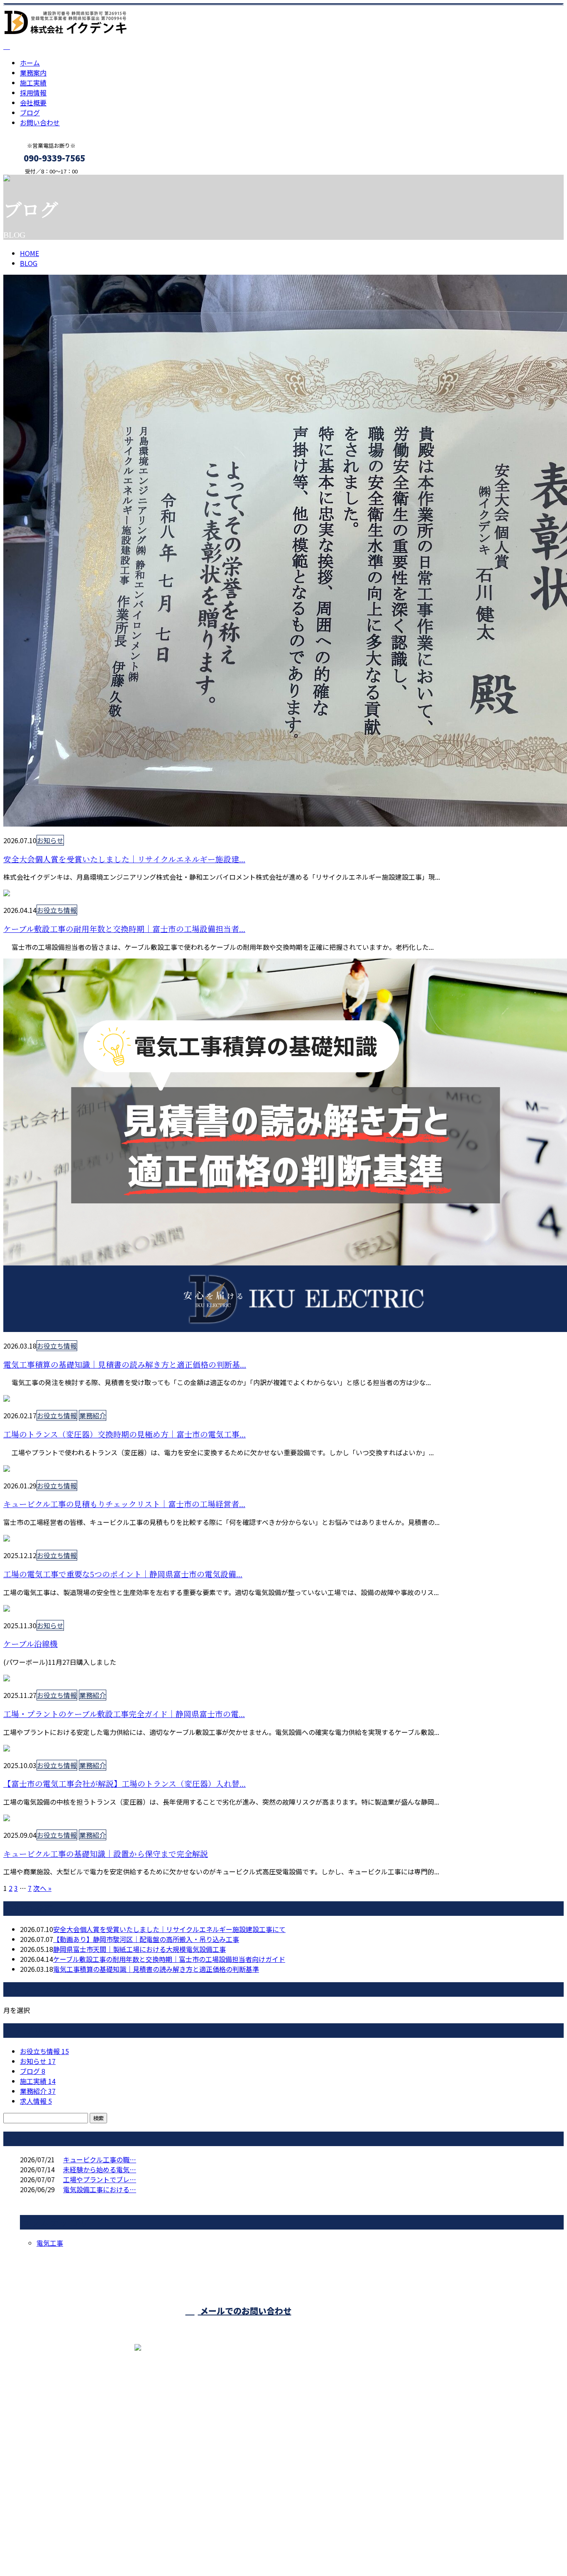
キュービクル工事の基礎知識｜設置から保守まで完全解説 (106, 1854)
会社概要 (33, 102)
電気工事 (50, 2243)
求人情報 (36, 2101)
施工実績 (33, 83)
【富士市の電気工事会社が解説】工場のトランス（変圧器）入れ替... (125, 1784)
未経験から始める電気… (100, 2169)
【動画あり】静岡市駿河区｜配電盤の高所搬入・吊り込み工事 (146, 1939)
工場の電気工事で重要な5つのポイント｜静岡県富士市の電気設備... (123, 1575)
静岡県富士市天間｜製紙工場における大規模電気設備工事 (139, 1949)
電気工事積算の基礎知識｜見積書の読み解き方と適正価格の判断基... (125, 1365)
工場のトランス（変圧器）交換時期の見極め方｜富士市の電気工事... (125, 1435)
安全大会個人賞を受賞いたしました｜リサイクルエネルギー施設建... (124, 860)
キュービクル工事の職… (100, 2159)
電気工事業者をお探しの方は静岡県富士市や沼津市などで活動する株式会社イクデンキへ (136, 2548)
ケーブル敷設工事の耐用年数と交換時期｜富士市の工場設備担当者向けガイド (169, 1959)
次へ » (42, 1888)
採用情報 (33, 93)
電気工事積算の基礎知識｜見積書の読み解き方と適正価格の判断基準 (156, 1969)
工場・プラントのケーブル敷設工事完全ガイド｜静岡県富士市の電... (124, 1714)
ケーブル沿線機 (31, 1644)
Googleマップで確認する (44, 2498)
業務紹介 (93, 1415)
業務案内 (33, 73)
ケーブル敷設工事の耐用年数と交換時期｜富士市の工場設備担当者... (124, 929)
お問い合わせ (40, 122)
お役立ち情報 (57, 910)
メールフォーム (32, 180)
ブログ (30, 112)
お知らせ (50, 840)
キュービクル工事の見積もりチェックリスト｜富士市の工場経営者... (124, 1504)
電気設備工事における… (100, 2189)
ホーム (30, 63)
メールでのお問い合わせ (245, 2311)
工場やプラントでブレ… (100, 2179)
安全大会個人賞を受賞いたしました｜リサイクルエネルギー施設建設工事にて (169, 1929)
